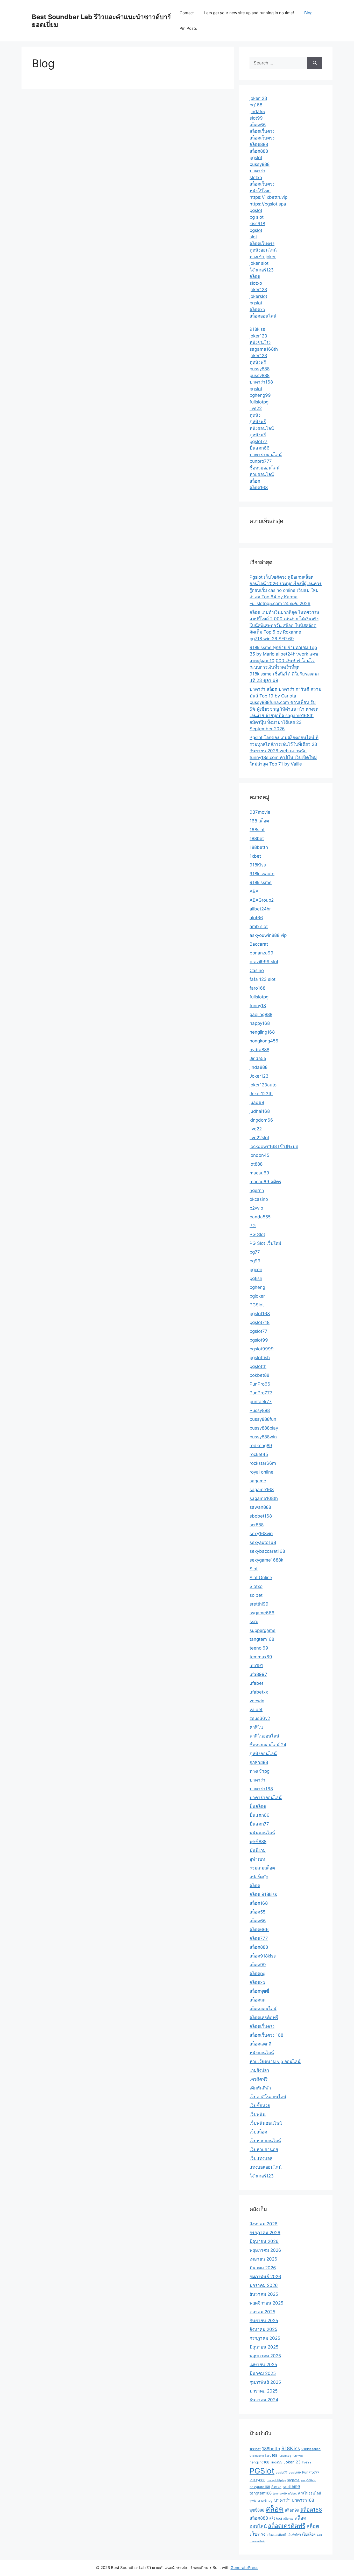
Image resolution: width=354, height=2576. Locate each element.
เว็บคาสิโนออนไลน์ (268, 2097)
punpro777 (261, 461)
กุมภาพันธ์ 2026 (265, 2277)
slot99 (256, 118)
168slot (257, 830)
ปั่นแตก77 (259, 1824)
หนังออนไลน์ (262, 428)
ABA (254, 891)
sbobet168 (261, 1516)
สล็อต (255, 276)
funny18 (258, 1006)
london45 (259, 1155)
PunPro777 (261, 1393)
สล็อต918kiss (263, 1956)
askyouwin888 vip (268, 935)
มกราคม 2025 (264, 2391)
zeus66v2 (260, 1718)
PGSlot (257, 1305)
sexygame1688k (266, 1560)
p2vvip (256, 1208)
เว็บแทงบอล (261, 2158)
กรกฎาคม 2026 (265, 2233)
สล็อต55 (257, 1912)
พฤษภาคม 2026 (265, 2250)
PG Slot (257, 1234)
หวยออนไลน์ (262, 474)
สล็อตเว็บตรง (262, 131)
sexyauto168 (263, 1542)
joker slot (259, 263)
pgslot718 (260, 1322)
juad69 (257, 1102)
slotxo (256, 178)
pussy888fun (263, 1419)
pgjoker (257, 1296)
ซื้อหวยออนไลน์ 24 (268, 1745)
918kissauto (262, 874)
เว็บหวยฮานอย (264, 2150)
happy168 (260, 1023)
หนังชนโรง (260, 342)
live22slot (259, 1138)
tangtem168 (262, 1639)
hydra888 (259, 1050)
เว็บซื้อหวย (260, 2106)
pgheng (257, 1287)
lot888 (256, 1164)
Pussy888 (260, 1410)
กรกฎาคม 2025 (265, 2338)
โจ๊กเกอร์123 (262, 270)
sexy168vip (261, 1534)
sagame (258, 1481)
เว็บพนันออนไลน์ (266, 2123)
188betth (259, 847)
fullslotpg (259, 402)
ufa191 (256, 1666)
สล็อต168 (259, 488)
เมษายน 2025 (263, 2365)
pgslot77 (259, 441)
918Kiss (258, 865)
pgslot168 (260, 1314)
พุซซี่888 (258, 1842)
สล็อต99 (258, 1965)
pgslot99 (259, 1340)
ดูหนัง (255, 415)
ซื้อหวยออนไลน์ (265, 468)
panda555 (260, 1217)
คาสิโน (256, 1727)
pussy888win (263, 1437)
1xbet (255, 856)
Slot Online (261, 1578)
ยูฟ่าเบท (257, 1859)
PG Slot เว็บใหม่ (265, 1243)
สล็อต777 (259, 1938)
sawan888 (260, 1507)
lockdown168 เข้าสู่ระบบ (274, 1146)
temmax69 (261, 1657)
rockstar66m (263, 1463)
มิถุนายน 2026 (264, 2241)
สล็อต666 (259, 1930)
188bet (257, 838)
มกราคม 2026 (264, 2285)
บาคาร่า (257, 171)
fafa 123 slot (263, 979)
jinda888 (259, 1067)
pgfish (256, 1278)
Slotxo (256, 1586)
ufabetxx (259, 1692)
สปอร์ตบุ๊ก (259, 1877)
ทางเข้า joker (263, 257)
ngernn (257, 1190)
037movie (260, 812)
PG (253, 1226)
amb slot (259, 926)
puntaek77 (261, 1402)
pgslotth (258, 1366)
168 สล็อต (259, 821)
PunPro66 (260, 1384)
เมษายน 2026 (263, 2259)
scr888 (257, 1525)
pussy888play (264, 1428)
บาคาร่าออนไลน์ (266, 455)
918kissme (261, 882)
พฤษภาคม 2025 (265, 2356)
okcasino (259, 1199)
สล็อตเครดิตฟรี (264, 2018)
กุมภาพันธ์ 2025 (265, 2382)
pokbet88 (259, 1375)
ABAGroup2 (262, 900)
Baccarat (259, 944)
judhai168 (260, 1111)
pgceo (256, 1270)
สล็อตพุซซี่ (259, 1991)
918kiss (257, 329)
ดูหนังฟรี (258, 362)
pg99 (255, 1261)
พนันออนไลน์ (262, 1833)
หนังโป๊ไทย (260, 191)
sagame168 (262, 1490)
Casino (257, 970)
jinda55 (257, 112)
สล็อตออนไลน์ (263, 316)
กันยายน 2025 (264, 2321)
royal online (261, 1472)
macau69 (259, 1173)
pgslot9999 (262, 1349)
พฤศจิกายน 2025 (266, 2303)
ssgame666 (262, 1613)
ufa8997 (258, 1674)
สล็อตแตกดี (260, 2044)
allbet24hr (260, 909)
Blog (308, 13)
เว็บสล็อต (258, 2132)
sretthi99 (259, 1604)
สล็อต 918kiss (263, 1894)
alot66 (256, 918)
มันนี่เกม (258, 1850)
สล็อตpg (257, 1974)
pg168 (256, 105)
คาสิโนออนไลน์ (264, 1736)
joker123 (258, 98)
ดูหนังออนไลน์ (263, 250)
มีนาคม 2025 (263, 2373)
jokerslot (258, 296)
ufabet (256, 1683)
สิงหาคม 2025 (263, 2329)
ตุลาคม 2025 (262, 2312)
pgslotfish (260, 1358)
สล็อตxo (257, 310)
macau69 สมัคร (265, 1182)
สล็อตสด (258, 2000)
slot (253, 237)
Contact (187, 13)
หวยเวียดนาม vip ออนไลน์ (275, 2062)
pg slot (257, 217)
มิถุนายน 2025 (264, 2347)
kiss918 (257, 224)
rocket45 (259, 1454)
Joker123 (259, 1076)
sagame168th (264, 349)
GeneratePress (245, 2568)
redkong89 (261, 1446)
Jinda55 (258, 1058)
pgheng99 (260, 395)
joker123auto (263, 1085)
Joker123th (261, 1094)
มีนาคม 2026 (263, 2268)
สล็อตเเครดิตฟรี (277, 2535)
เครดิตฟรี (259, 2079)
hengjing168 (262, 1032)
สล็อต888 (259, 144)
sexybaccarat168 (267, 1551)
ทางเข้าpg (260, 1771)
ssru (254, 1622)
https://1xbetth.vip (268, 197)
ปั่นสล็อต (258, 1806)
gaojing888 (261, 1014)
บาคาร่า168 (261, 382)
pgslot (256, 158)
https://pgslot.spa (268, 204)
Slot (254, 1569)
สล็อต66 (258, 125)
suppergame (263, 1630)
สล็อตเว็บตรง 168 (266, 2035)
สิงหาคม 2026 (264, 2224)
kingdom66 (261, 1120)
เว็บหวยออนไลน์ (265, 2141)
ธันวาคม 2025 (264, 2294)
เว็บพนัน (258, 2114)
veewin (257, 1701)
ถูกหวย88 (259, 1762)
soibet (256, 1595)
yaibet (256, 1710)
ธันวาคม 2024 (264, 2400)
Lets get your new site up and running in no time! (249, 13)
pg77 (255, 1252)
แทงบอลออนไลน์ (266, 2167)
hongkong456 (264, 1041)
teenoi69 (259, 1648)
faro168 (257, 988)
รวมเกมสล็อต (262, 1868)
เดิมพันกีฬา (260, 2088)
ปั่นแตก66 (260, 448)
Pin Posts (188, 28)
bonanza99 (261, 953)
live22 (256, 408)
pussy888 (260, 164)
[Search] (315, 63)
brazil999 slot (264, 962)
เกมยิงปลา (259, 2070)
